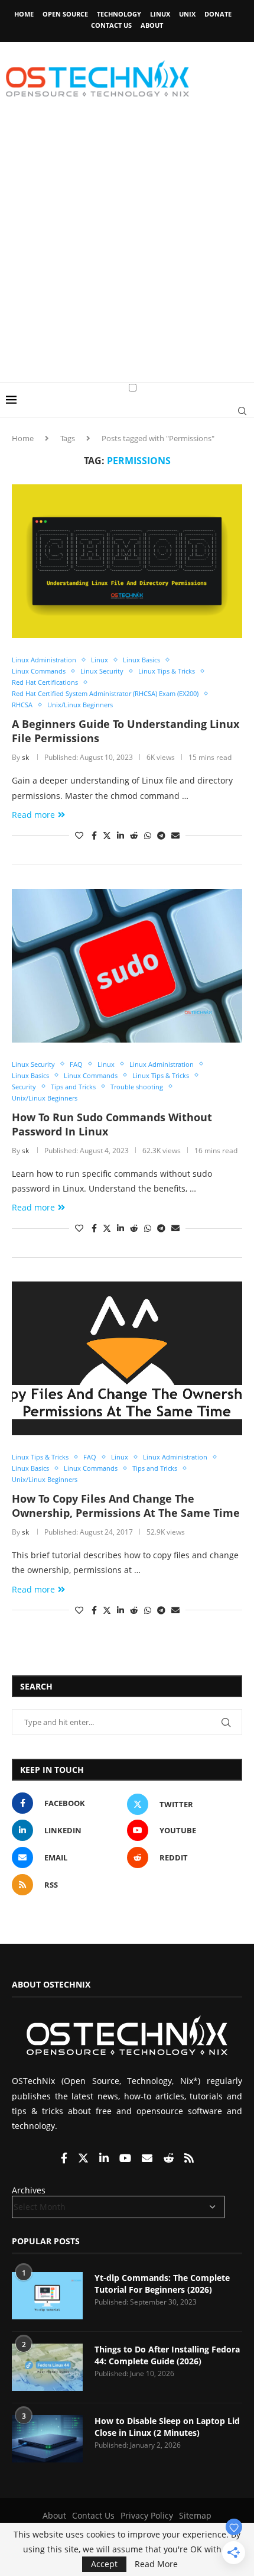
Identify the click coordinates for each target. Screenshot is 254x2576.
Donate (218, 14)
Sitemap (195, 2515)
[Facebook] (65, 2159)
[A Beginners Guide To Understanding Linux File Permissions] (127, 561)
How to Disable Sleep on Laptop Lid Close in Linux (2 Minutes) (167, 2427)
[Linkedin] (105, 2159)
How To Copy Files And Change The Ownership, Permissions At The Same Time (126, 1506)
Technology (119, 14)
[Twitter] (84, 2159)
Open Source (65, 14)
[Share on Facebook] (94, 835)
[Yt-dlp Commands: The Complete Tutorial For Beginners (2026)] (47, 2296)
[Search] (242, 411)
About (152, 25)
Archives (29, 2190)
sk (25, 757)
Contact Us (111, 25)
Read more (33, 815)
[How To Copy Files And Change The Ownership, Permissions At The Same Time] (127, 1358)
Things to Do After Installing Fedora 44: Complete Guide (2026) (167, 2355)
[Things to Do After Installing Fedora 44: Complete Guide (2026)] (47, 2367)
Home (24, 14)
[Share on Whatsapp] (148, 835)
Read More (156, 2564)
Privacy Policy (147, 2515)
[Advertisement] (127, 249)
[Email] (148, 2159)
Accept (104, 2564)
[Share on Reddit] (134, 835)
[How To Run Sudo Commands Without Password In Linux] (127, 966)
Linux (160, 14)
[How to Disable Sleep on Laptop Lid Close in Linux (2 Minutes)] (47, 2439)
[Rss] (189, 2159)
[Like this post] (79, 835)
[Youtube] (126, 2159)
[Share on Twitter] (107, 835)
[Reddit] (170, 2159)
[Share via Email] (175, 835)
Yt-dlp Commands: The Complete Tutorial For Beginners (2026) (162, 2284)
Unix (187, 14)
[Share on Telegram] (161, 835)
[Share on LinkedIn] (121, 835)
